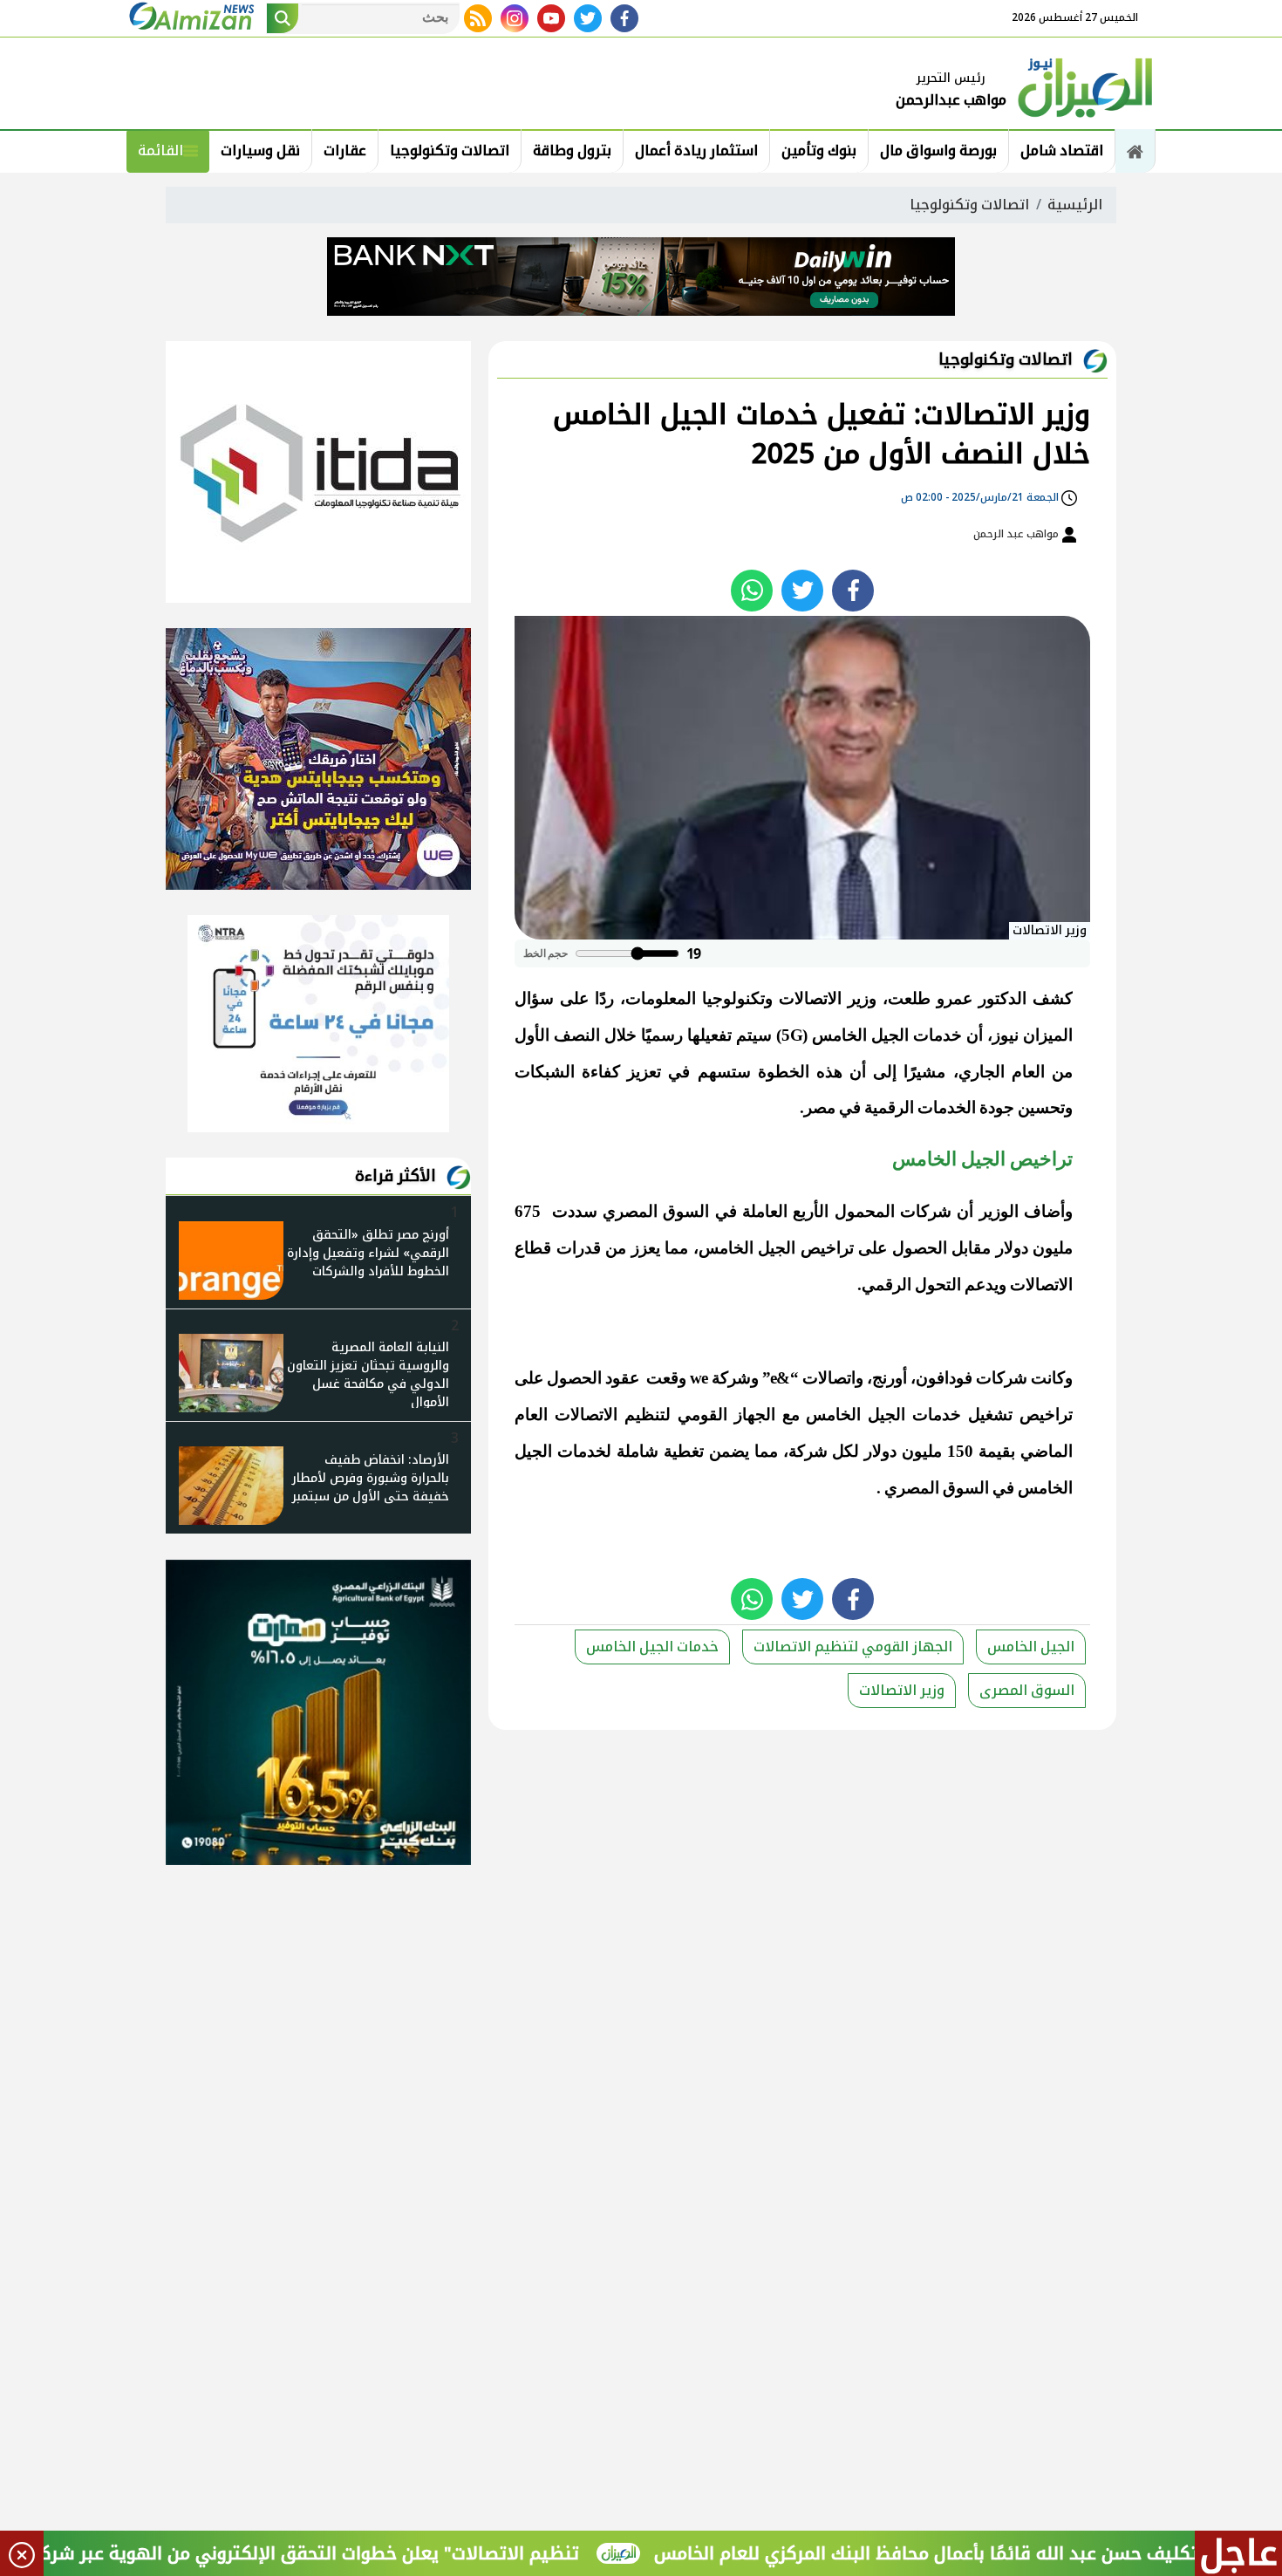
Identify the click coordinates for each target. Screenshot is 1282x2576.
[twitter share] (802, 591)
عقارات (345, 150)
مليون (1053, 1248)
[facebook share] (853, 591)
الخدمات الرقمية (920, 1107)
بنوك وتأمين (819, 150)
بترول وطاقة (572, 150)
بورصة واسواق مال (938, 150)
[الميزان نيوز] (1086, 85)
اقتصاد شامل (1062, 150)
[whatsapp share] (752, 591)
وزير (862, 998)
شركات (926, 1211)
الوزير (999, 1211)
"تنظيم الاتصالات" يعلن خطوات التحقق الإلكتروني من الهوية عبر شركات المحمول (333, 2553)
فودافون (944, 1378)
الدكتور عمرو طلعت (957, 998)
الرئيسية (1075, 205)
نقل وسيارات (260, 150)
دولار (1012, 1248)
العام (1028, 1072)
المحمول (865, 1211)
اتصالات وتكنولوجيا (450, 150)
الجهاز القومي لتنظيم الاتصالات (665, 1414)
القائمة (160, 150)
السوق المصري (656, 1211)
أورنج (890, 1378)
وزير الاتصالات (902, 1690)
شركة (808, 1451)
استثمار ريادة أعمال (696, 150)
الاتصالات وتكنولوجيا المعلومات (733, 998)
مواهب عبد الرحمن (1017, 534)
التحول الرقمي (911, 1285)
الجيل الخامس (1031, 1647)
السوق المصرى (1027, 1690)
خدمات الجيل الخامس (652, 1647)
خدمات (938, 1035)
